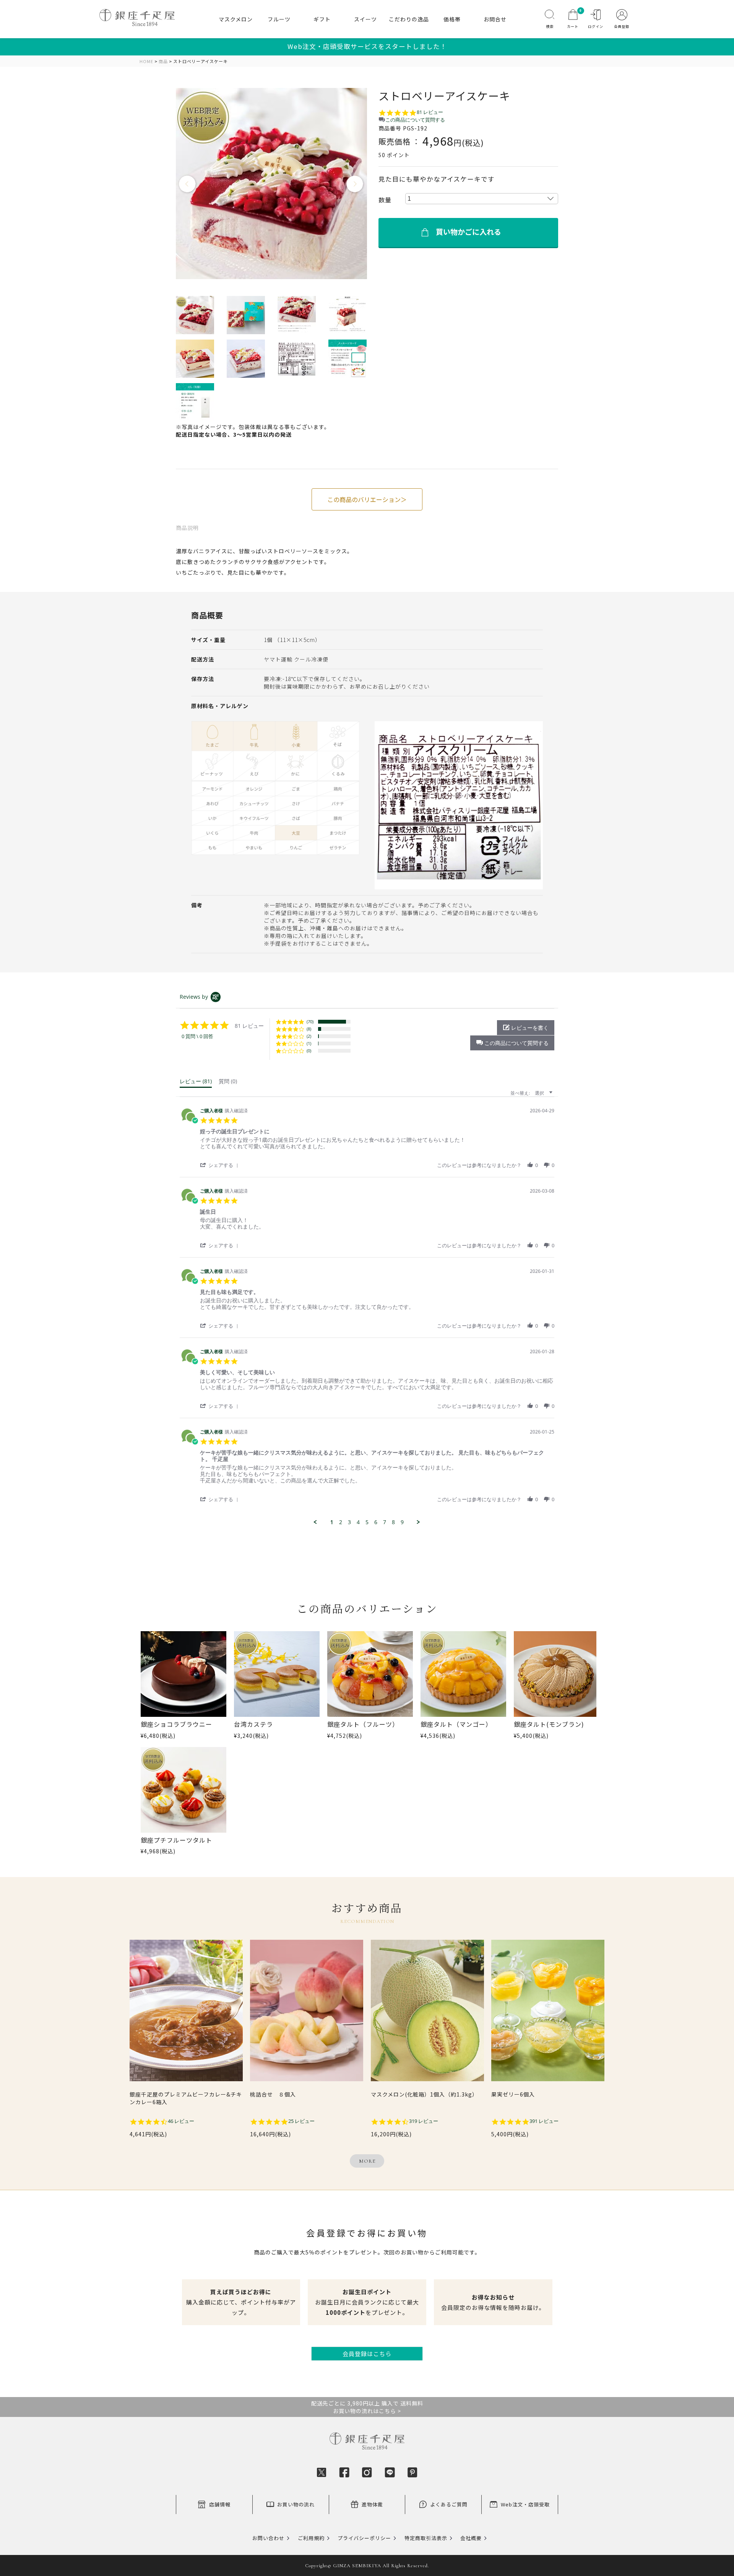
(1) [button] (309, 1043)
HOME (146, 61)
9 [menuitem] (402, 1522)
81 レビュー (430, 112)
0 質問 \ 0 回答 (197, 1036)
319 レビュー (424, 2121)
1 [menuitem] (332, 1522)
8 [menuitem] (393, 1522)
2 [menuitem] (341, 1522)
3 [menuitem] (349, 1522)
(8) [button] (309, 1029)
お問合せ (495, 19)
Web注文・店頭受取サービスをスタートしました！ (367, 46)
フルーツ (279, 19)
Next (355, 184)
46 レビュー (181, 2121)
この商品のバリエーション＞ (367, 499)
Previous (188, 184)
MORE (367, 2161)
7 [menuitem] (385, 1522)
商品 (163, 61)
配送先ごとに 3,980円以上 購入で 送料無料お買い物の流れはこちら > (367, 2407)
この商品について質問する (415, 120)
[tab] (196, 1083)
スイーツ (365, 19)
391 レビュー (544, 2121)
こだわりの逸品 (409, 19)
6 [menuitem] (376, 1522)
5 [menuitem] (367, 1522)
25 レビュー (301, 2121)
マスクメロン (236, 19)
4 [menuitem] (358, 1522)
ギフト (322, 19)
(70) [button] (310, 1021)
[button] (512, 1043)
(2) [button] (309, 1036)
